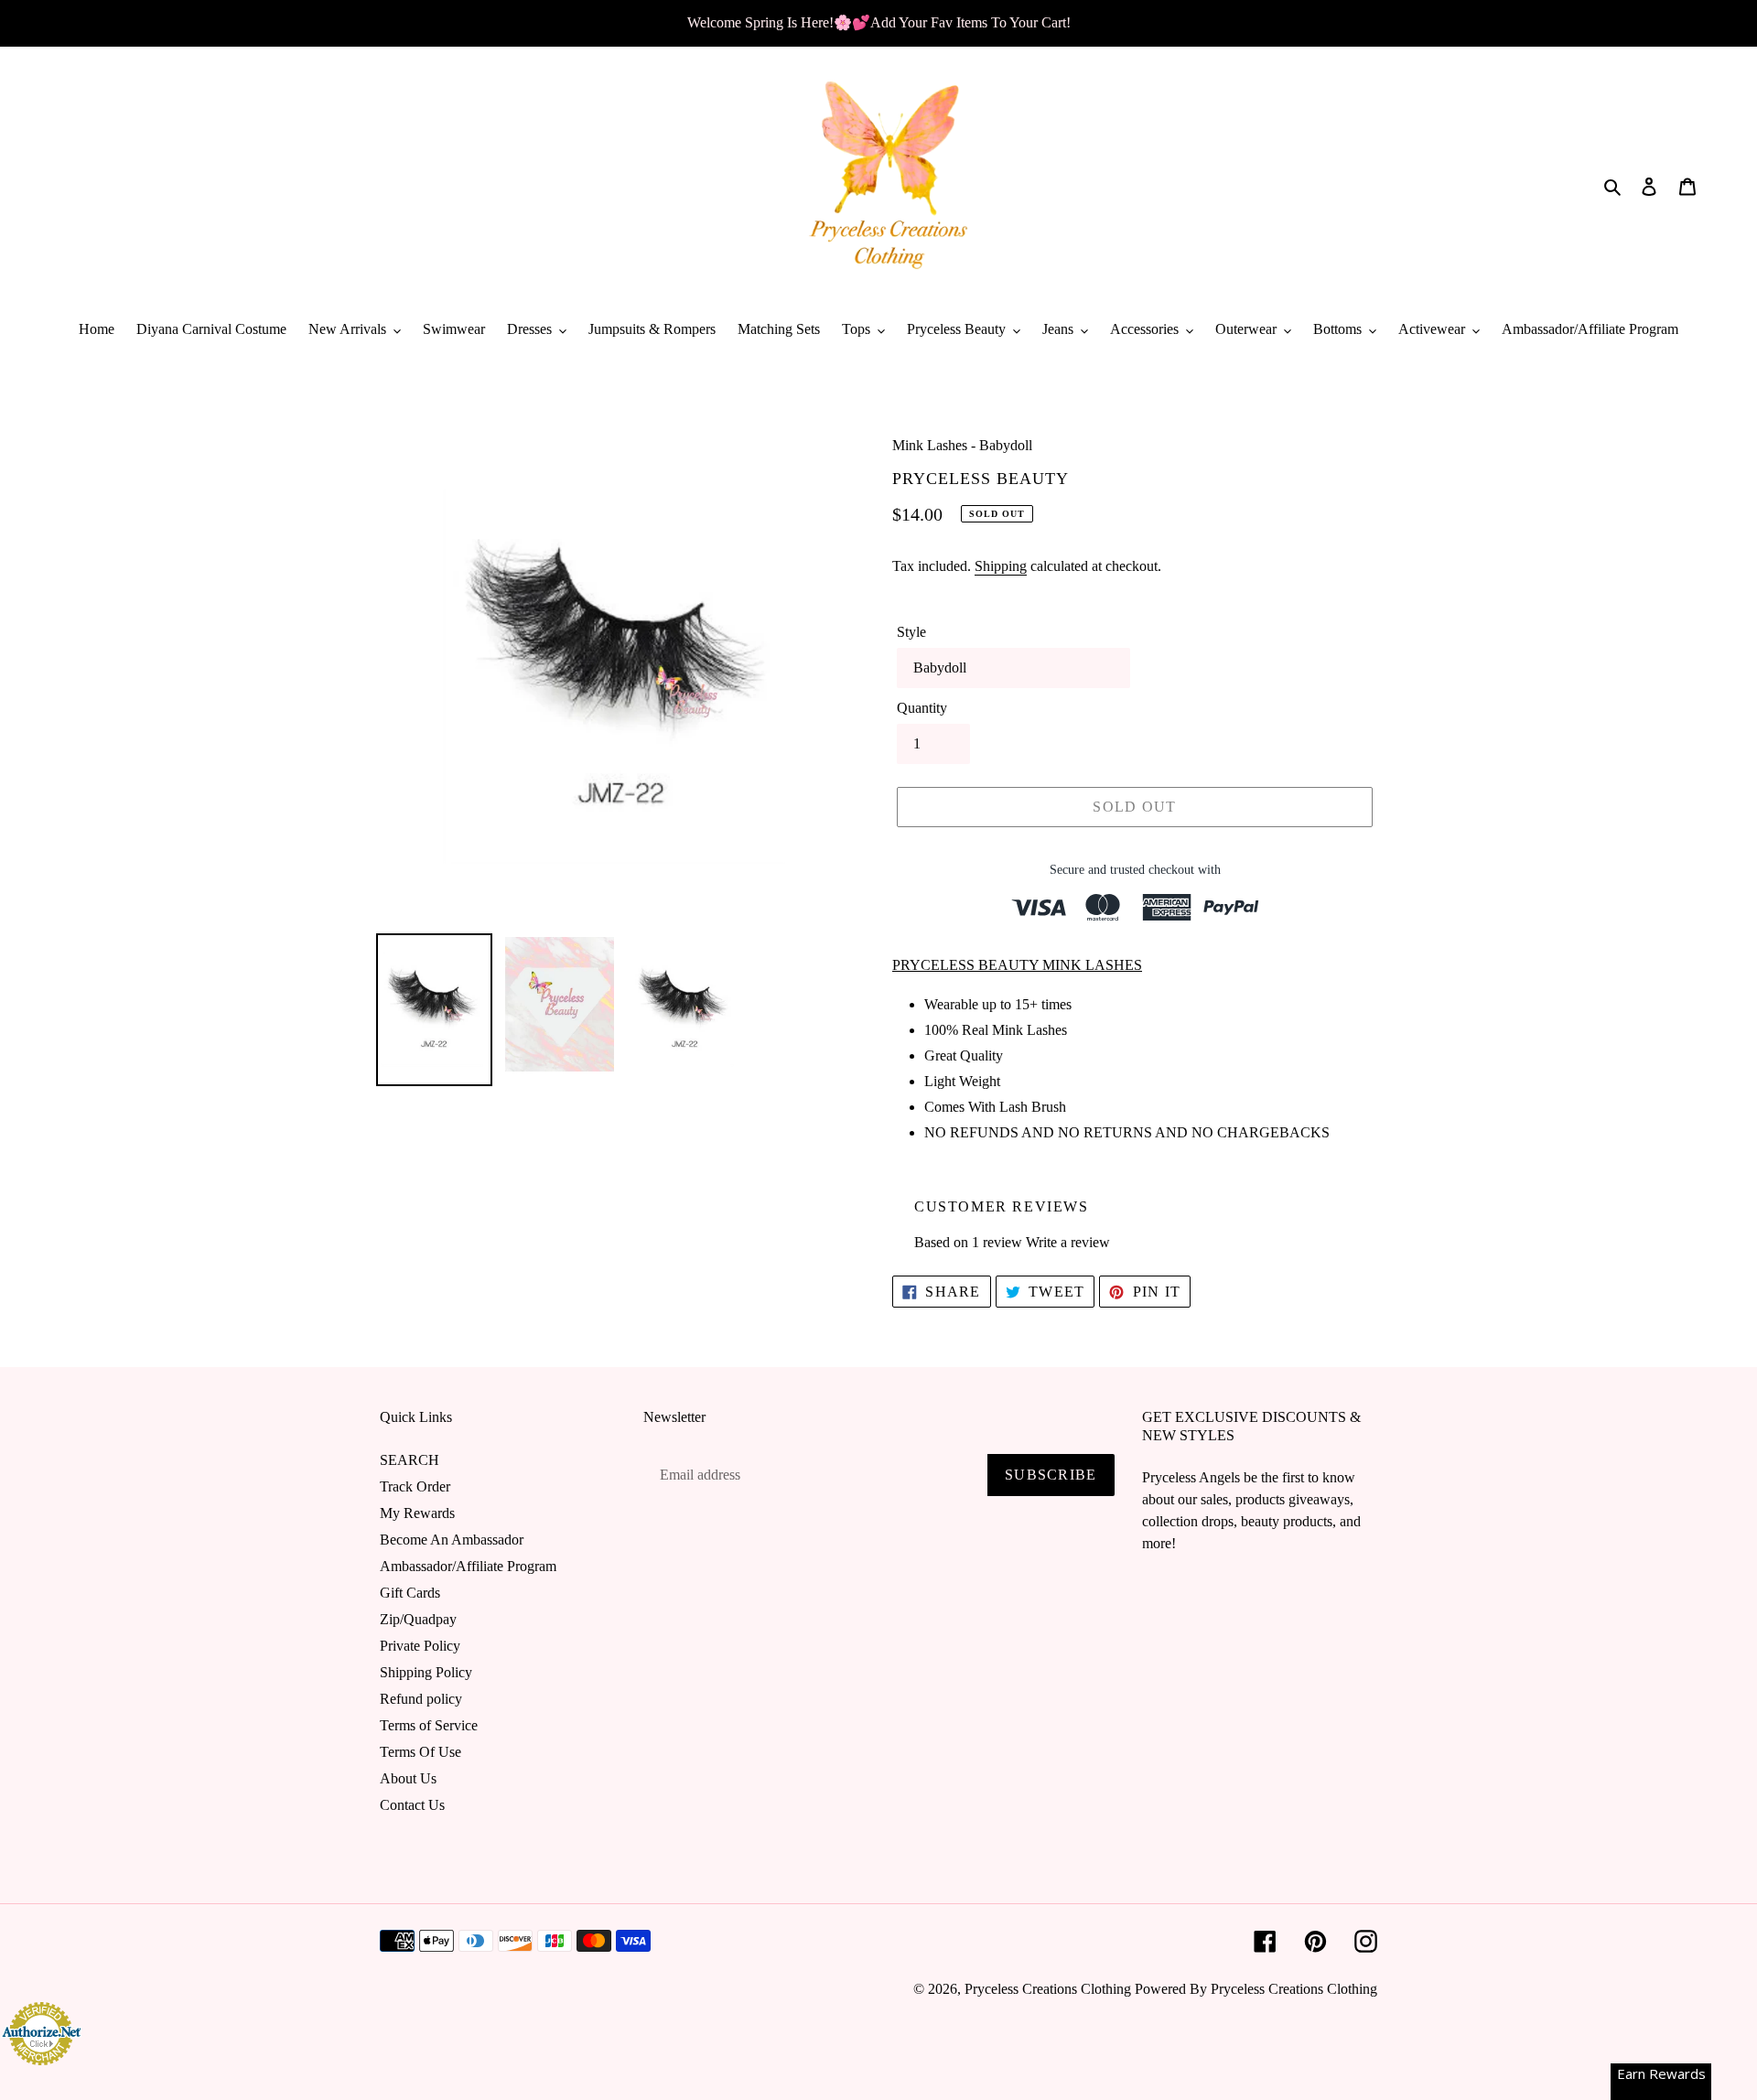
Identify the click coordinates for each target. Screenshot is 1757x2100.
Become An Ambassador (452, 1540)
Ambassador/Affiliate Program (468, 1566)
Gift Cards (410, 1593)
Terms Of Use (420, 1752)
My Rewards (417, 1513)
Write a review (1068, 1242)
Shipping (1001, 566)
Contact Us (412, 1805)
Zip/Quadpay (418, 1619)
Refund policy (421, 1699)
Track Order (415, 1486)
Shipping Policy (426, 1672)
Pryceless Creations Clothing (1048, 1989)
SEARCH (410, 1460)
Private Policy (420, 1646)
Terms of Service (429, 1725)
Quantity (922, 708)
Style (911, 632)
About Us (408, 1778)
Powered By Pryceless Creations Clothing (1256, 1989)
